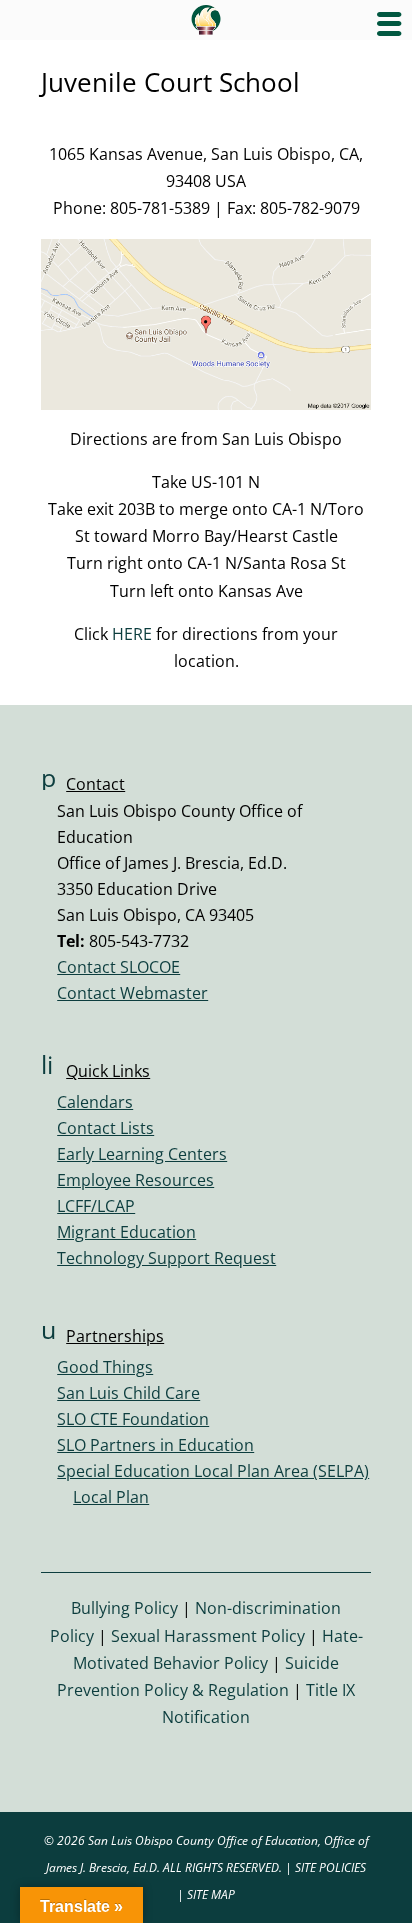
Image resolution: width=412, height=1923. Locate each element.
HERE (132, 634)
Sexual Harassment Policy (208, 1636)
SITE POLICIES (330, 1867)
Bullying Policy (124, 1608)
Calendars (95, 1102)
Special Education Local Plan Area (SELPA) (213, 1471)
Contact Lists (105, 1128)
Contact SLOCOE (118, 967)
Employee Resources (135, 1180)
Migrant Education (126, 1232)
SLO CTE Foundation (133, 1419)
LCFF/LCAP (96, 1206)
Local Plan (111, 1497)
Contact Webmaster (132, 993)
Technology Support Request (166, 1258)
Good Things (105, 1367)
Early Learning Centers (142, 1154)
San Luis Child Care (128, 1393)
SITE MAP (211, 1894)
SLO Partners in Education (155, 1445)
